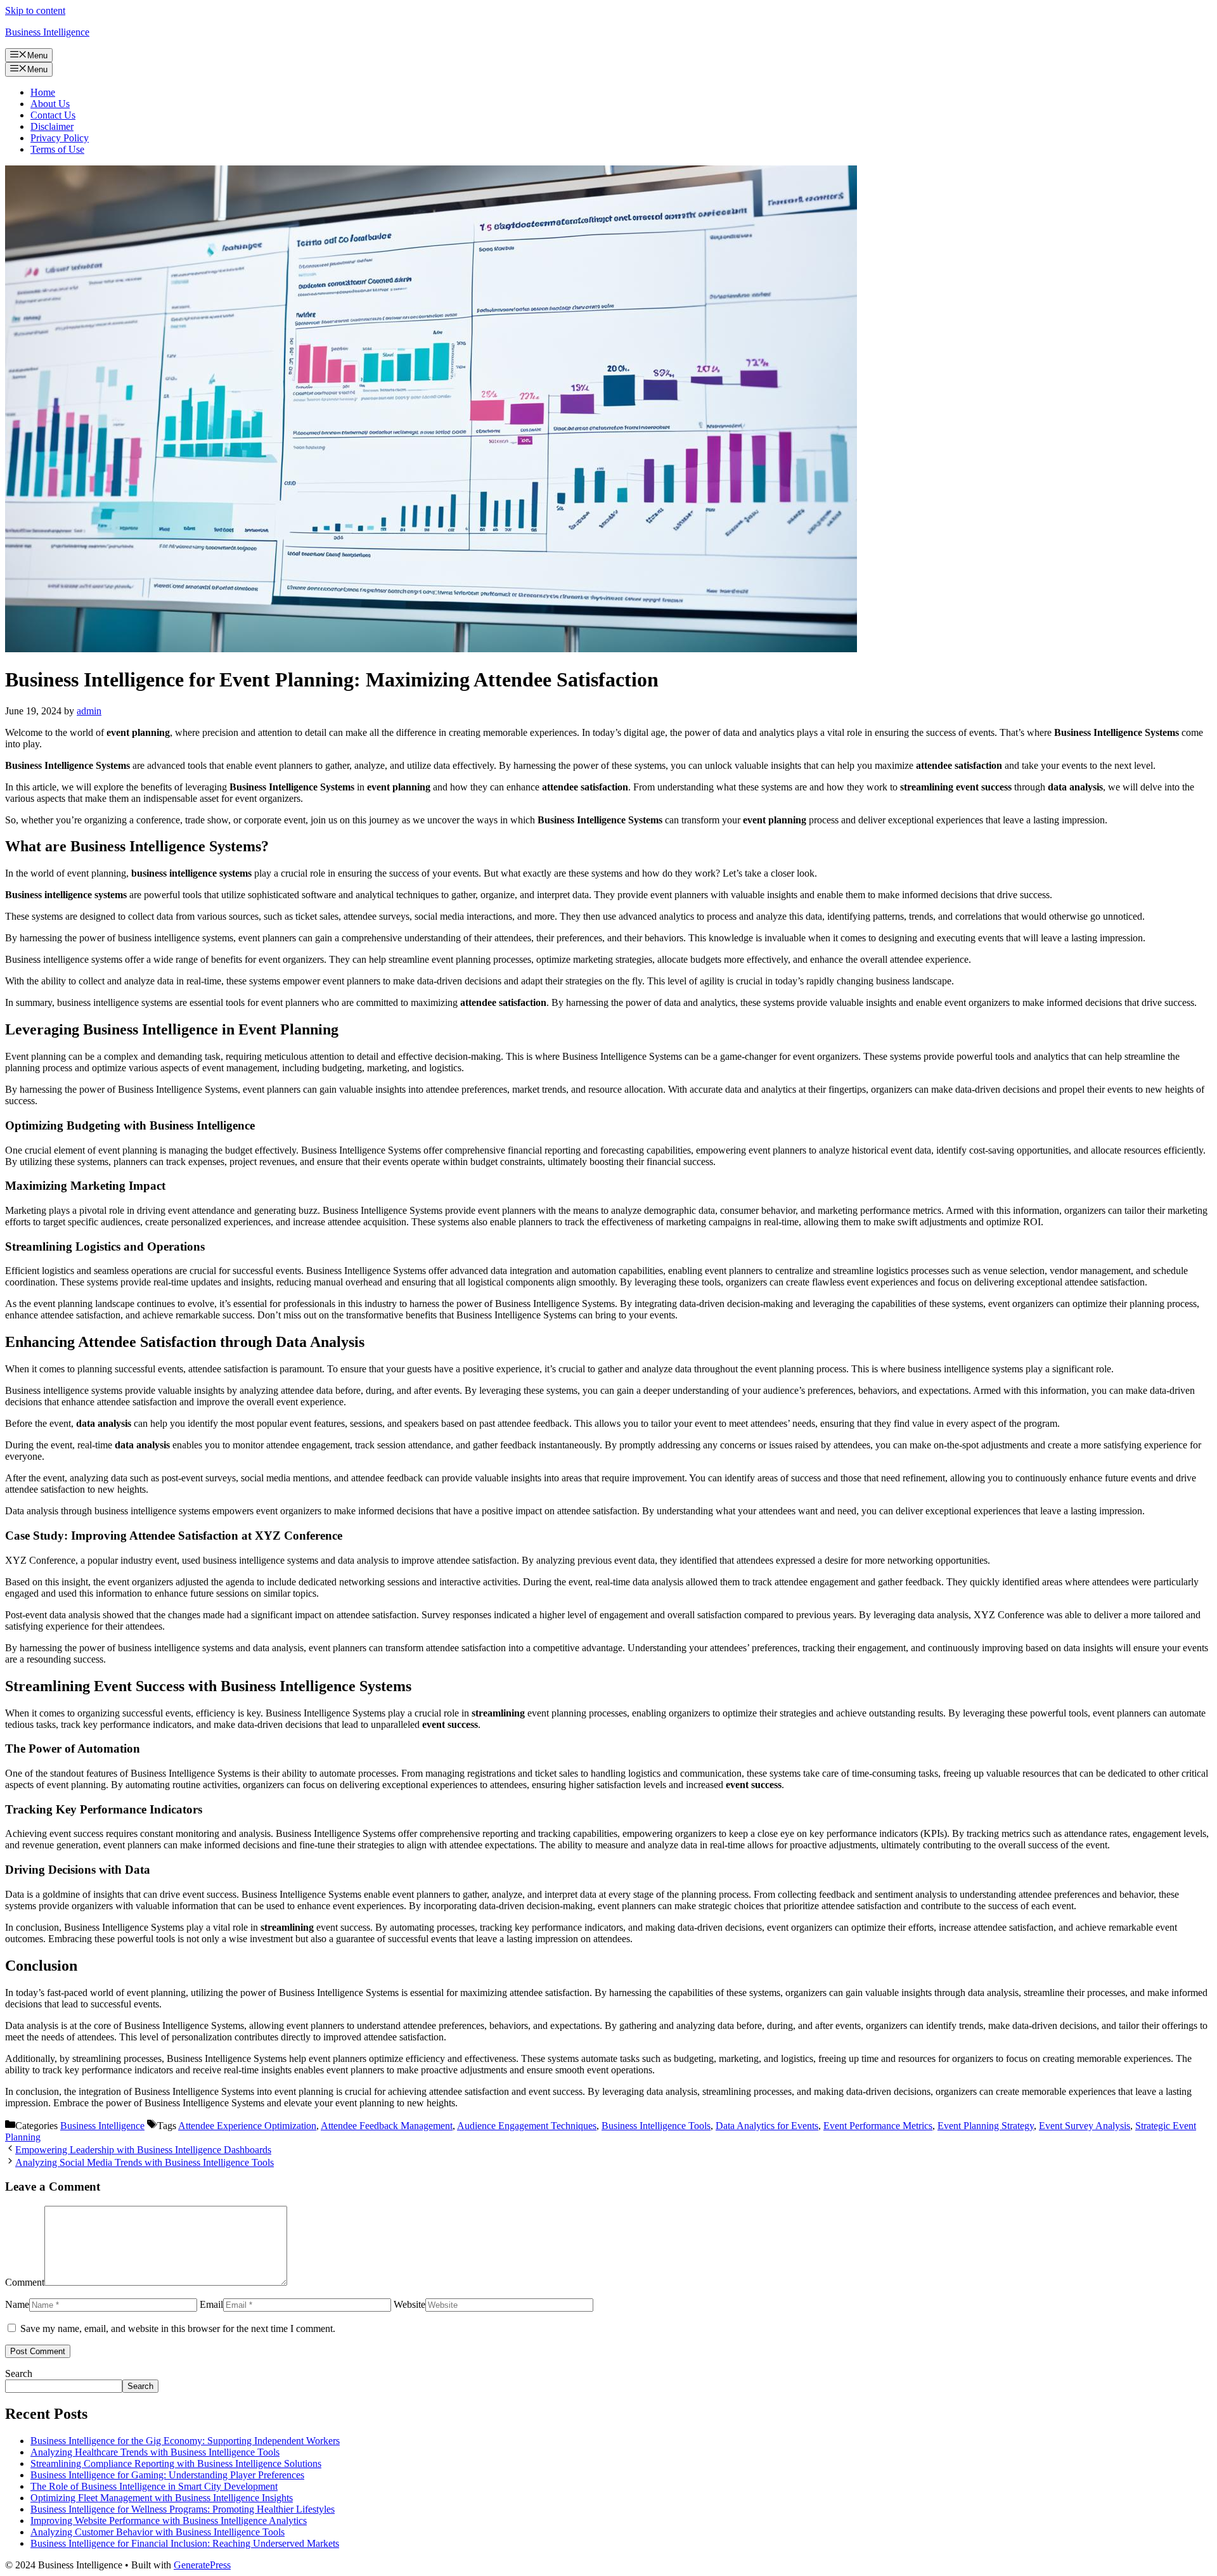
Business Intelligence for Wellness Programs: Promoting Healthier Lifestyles (183, 2509)
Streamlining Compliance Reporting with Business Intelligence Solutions (176, 2463)
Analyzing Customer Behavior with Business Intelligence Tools (158, 2532)
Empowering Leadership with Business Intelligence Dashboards (143, 2150)
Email (211, 2304)
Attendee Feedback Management (387, 2126)
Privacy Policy (60, 138)
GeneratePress (202, 2565)
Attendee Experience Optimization (247, 2126)
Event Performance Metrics (878, 2126)
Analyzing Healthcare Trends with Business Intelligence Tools (155, 2452)
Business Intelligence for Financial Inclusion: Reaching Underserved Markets (185, 2543)
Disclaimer (52, 126)
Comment (25, 2282)
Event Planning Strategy (986, 2126)
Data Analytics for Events (767, 2126)
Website (409, 2304)
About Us (50, 104)
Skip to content (35, 10)
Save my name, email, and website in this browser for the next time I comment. (178, 2328)
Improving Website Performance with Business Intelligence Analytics (169, 2521)
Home (43, 92)
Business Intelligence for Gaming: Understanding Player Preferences (167, 2475)
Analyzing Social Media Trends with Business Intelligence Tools (145, 2162)
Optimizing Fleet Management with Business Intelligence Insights (162, 2498)
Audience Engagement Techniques (527, 2126)
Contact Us (53, 115)
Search (19, 2373)
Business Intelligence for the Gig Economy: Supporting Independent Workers (185, 2441)
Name (17, 2304)
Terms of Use (57, 149)
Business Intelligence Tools (656, 2126)
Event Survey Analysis (1085, 2126)
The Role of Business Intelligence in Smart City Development (154, 2486)
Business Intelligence (47, 32)
